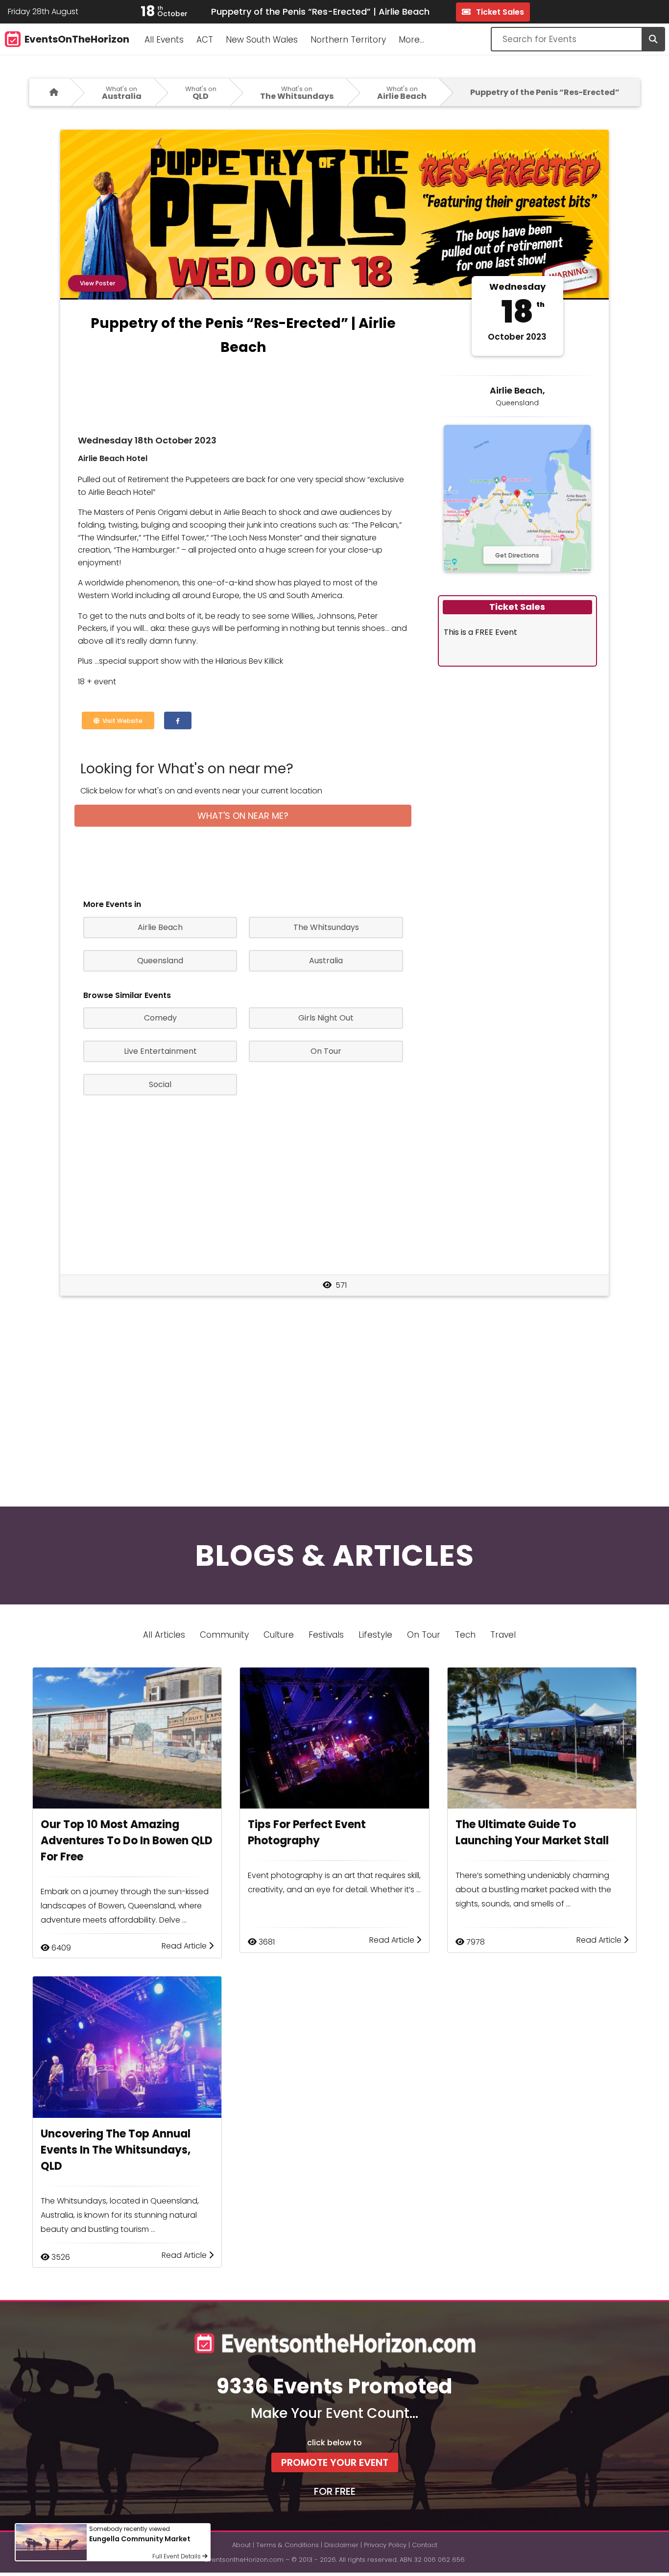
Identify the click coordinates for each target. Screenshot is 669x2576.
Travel (503, 1635)
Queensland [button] (160, 961)
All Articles (164, 1635)
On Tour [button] (326, 1051)
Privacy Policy (385, 2545)
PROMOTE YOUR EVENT (335, 2462)
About (241, 2545)
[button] (178, 720)
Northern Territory (348, 40)
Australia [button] (326, 961)
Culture (279, 1635)
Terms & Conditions (287, 2545)
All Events (164, 40)
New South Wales (262, 40)
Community (224, 1635)
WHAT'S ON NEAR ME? (243, 816)
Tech (465, 1635)
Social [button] (160, 1084)
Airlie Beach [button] (160, 927)
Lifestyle (375, 1635)
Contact (425, 2545)
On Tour (424, 1635)
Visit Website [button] (121, 721)
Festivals (326, 1635)
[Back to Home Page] (50, 92)
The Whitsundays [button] (326, 927)
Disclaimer (341, 2545)
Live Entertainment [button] (160, 1051)
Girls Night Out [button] (326, 1018)
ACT (205, 40)
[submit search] (653, 39)
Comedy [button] (160, 1018)
